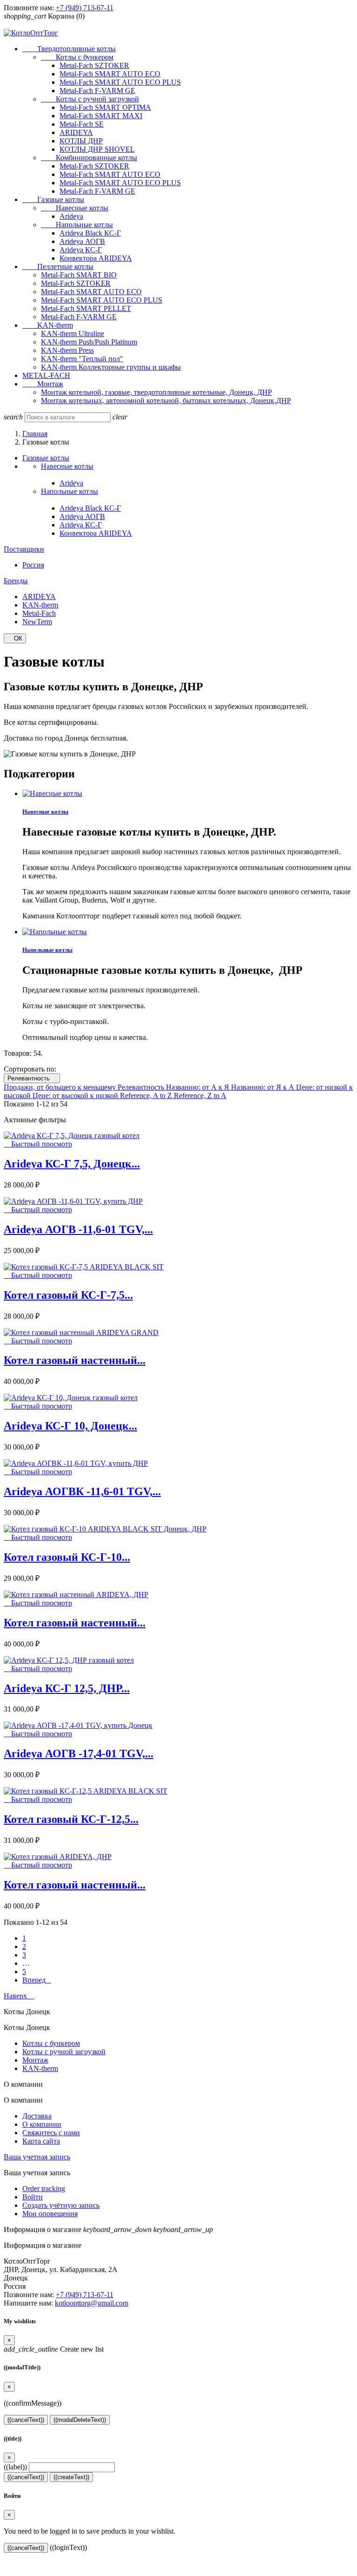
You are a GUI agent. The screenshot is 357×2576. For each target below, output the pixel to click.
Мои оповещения (50, 2214)
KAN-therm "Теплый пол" (82, 359)
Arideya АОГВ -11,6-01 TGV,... (78, 1229)
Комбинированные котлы (89, 158)
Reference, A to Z (147, 1096)
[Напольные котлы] (55, 932)
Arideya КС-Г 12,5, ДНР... (67, 1688)
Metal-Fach (39, 613)
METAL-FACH (46, 375)
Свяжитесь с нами (51, 2133)
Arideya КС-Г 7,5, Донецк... (72, 1164)
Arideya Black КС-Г (90, 233)
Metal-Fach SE (82, 124)
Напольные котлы (77, 225)
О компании (42, 2124)
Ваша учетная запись (37, 2157)
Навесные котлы (75, 208)
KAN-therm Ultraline (73, 334)
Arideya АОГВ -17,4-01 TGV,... (79, 1753)
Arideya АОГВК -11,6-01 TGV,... (82, 1491)
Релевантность (32, 1078)
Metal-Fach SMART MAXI (101, 116)
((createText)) (71, 2477)
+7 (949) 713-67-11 (85, 8)
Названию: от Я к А (264, 1087)
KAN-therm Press (67, 350)
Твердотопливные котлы (69, 49)
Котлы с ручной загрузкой (90, 99)
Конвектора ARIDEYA (96, 258)
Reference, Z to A (200, 1096)
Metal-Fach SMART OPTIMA (105, 107)
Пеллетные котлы (58, 266)
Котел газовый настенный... (75, 1360)
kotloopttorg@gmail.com (92, 2303)
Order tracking (44, 2188)
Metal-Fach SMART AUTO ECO (110, 74)
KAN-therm (48, 325)
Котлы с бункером (77, 57)
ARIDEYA (76, 132)
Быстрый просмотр (38, 1144)
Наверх (19, 1996)
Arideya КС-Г (81, 250)
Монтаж (43, 384)
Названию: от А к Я (198, 1087)
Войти (33, 2197)
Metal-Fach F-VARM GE (97, 91)
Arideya (71, 216)
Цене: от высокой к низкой (76, 1096)
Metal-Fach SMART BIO (79, 275)
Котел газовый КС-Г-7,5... (68, 1295)
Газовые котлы (53, 199)
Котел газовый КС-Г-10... (67, 1557)
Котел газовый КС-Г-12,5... (71, 1819)
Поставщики (24, 549)
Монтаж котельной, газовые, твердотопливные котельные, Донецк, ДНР (156, 392)
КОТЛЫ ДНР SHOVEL (97, 149)
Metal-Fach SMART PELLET (86, 308)
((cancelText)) (26, 2420)
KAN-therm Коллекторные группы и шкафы (111, 367)
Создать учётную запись (61, 2205)
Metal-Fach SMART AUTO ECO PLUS (120, 82)
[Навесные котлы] (52, 793)
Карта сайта (41, 2141)
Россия (33, 565)
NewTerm (37, 622)
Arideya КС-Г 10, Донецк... (70, 1426)
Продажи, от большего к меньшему (61, 1087)
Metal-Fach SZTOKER (94, 65)
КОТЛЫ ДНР (81, 141)
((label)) (15, 2467)
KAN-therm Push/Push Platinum (89, 342)
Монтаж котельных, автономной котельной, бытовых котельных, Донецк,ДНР (166, 401)
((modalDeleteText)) (80, 2420)
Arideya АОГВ (82, 241)
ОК (15, 638)
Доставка (37, 2116)
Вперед (37, 1980)
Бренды (16, 581)
